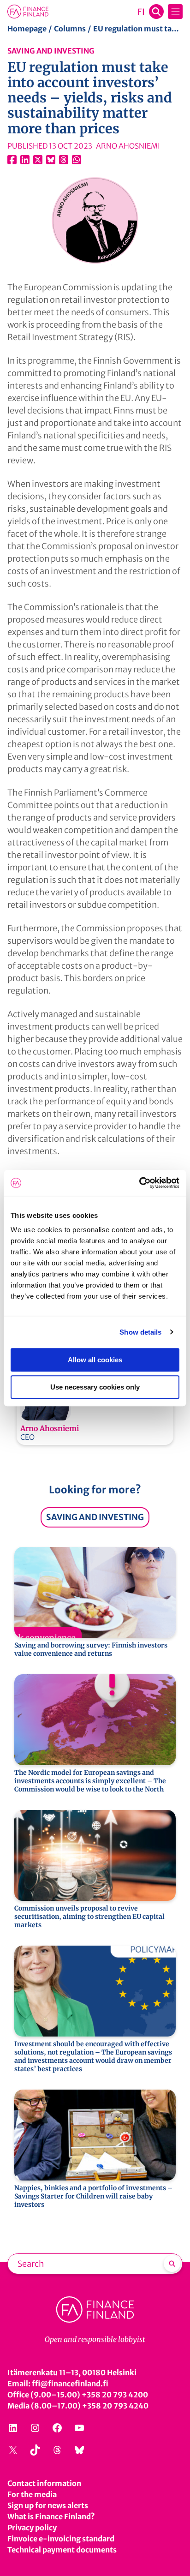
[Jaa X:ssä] (38, 160)
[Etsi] (172, 2264)
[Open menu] (175, 12)
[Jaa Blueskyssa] (51, 160)
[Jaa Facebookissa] (12, 160)
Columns (70, 29)
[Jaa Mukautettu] (64, 160)
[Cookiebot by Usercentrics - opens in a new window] (139, 1183)
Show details (140, 1332)
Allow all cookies (95, 1360)
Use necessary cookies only (95, 1387)
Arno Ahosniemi (50, 1428)
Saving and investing (51, 51)
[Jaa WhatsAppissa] (77, 160)
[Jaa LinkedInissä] (25, 160)
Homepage (27, 29)
